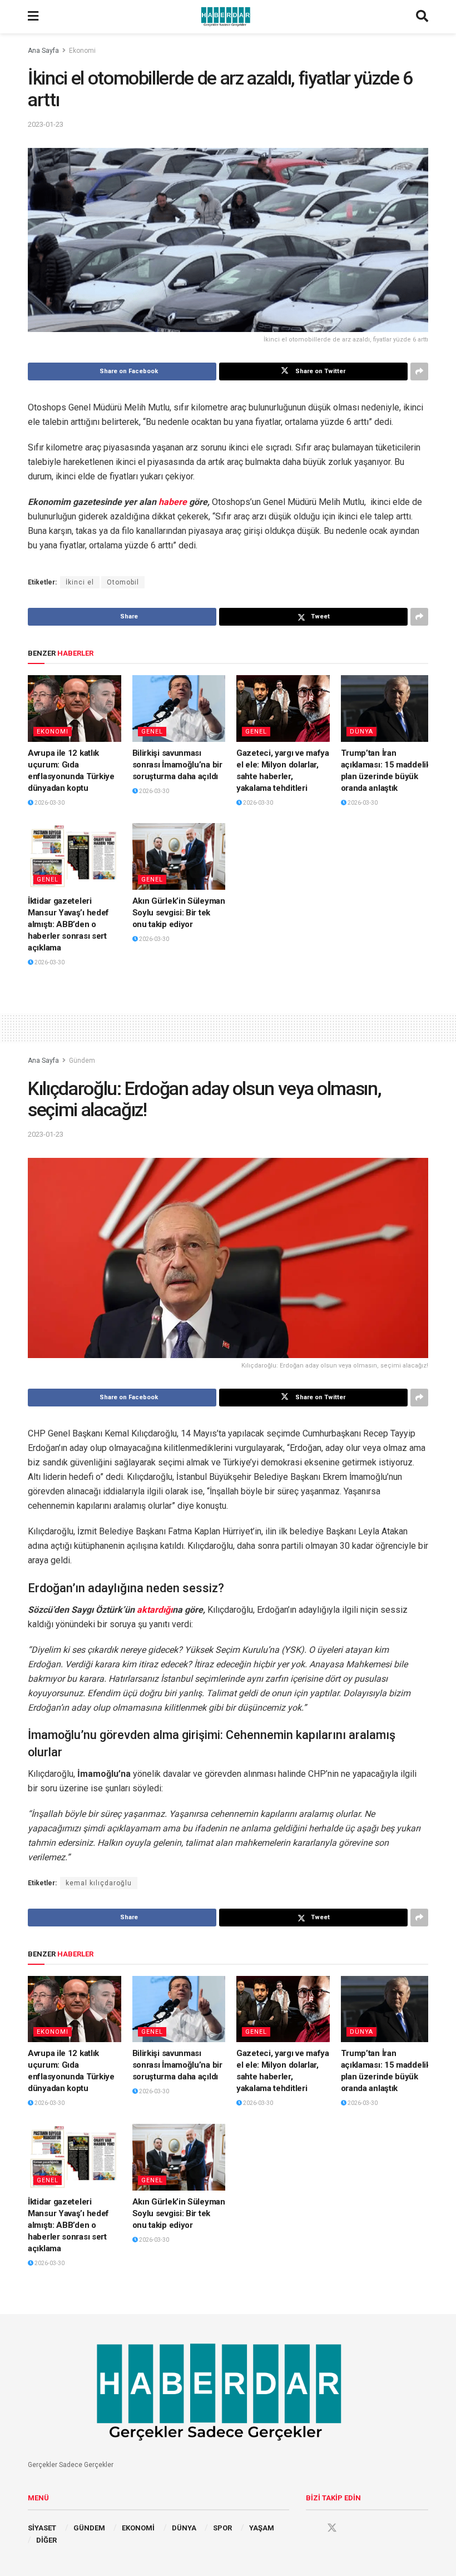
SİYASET (42, 2528)
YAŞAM (262, 2528)
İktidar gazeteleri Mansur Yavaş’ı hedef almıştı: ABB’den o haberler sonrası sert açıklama (68, 924)
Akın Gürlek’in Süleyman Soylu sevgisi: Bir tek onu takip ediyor (179, 913)
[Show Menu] (33, 17)
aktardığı (155, 1610)
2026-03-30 (49, 803)
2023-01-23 (46, 124)
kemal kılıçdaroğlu (99, 1883)
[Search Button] (422, 17)
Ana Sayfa (43, 51)
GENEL (152, 732)
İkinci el (80, 582)
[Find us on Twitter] (332, 2528)
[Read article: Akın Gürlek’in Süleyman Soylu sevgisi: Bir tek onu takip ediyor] (179, 856)
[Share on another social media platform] (419, 371)
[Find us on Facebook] (311, 2528)
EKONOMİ (138, 2528)
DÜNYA (361, 732)
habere (173, 502)
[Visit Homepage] (227, 17)
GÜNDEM (89, 2528)
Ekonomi (82, 51)
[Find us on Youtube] (353, 2528)
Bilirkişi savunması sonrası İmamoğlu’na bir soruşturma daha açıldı (177, 765)
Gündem (82, 1061)
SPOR (222, 2528)
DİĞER (46, 2540)
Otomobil (123, 582)
